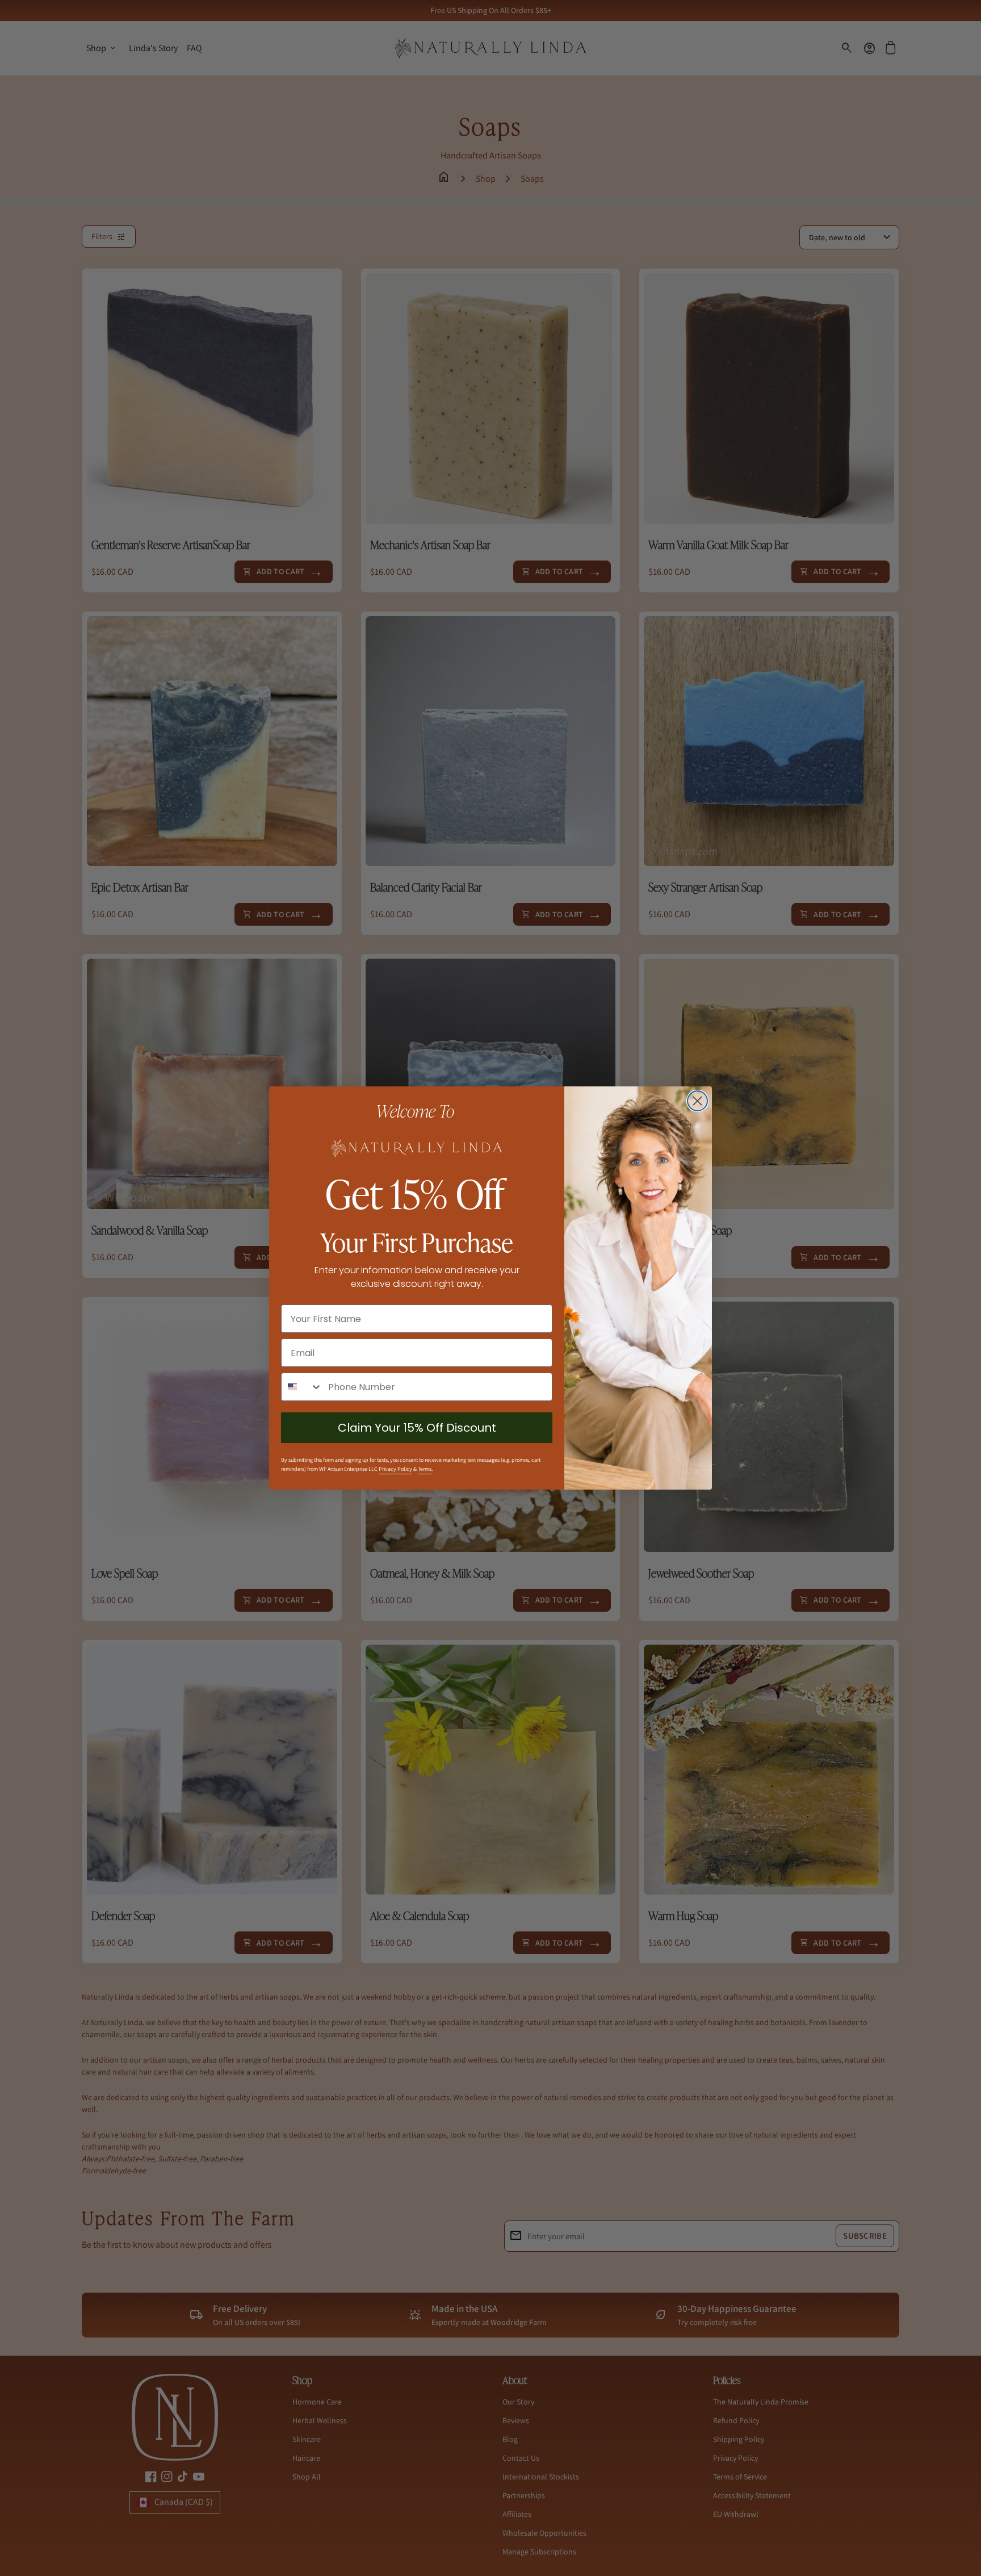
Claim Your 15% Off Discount (417, 1428)
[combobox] (302, 1387)
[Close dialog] (697, 1101)
